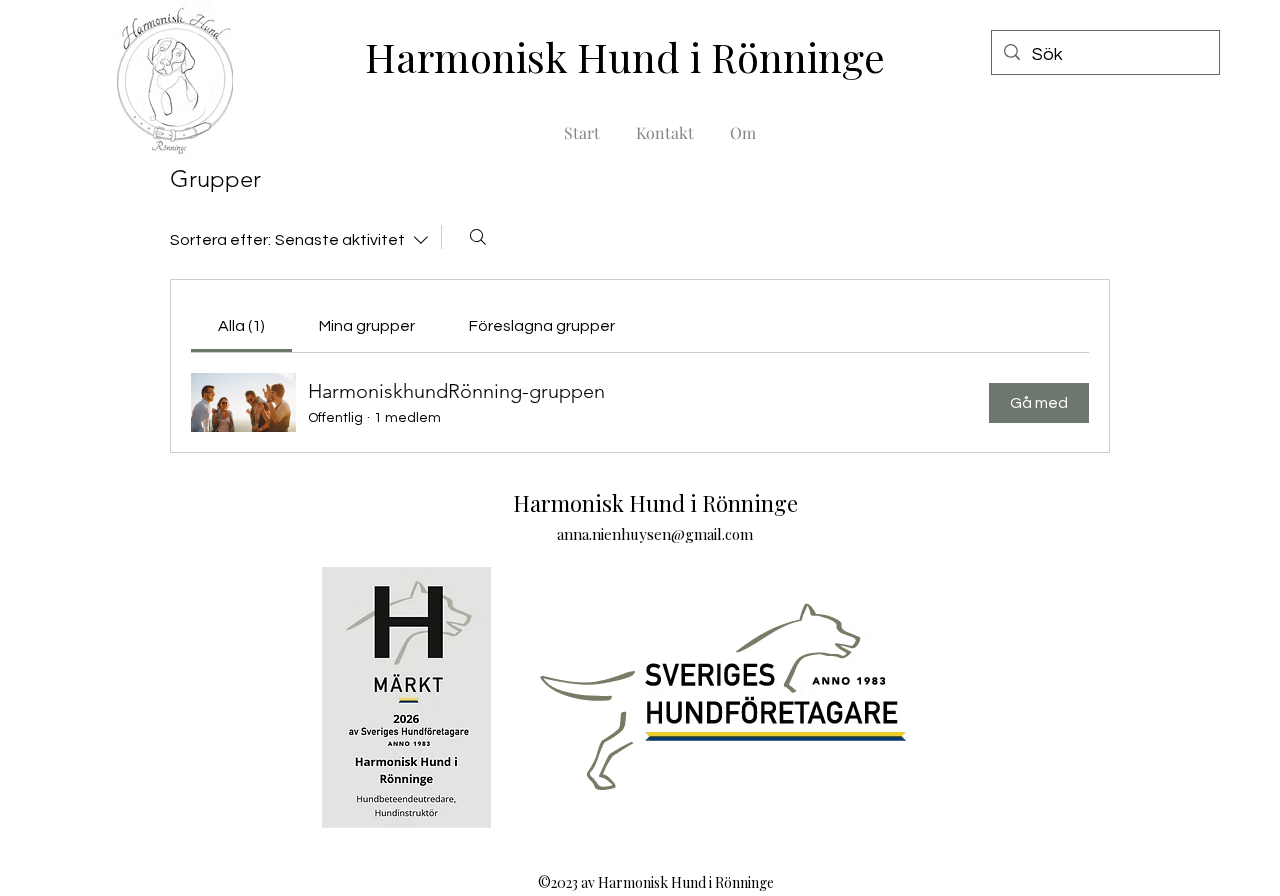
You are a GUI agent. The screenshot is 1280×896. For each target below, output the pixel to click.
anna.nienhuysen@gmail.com (655, 534)
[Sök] (478, 237)
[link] (241, 326)
